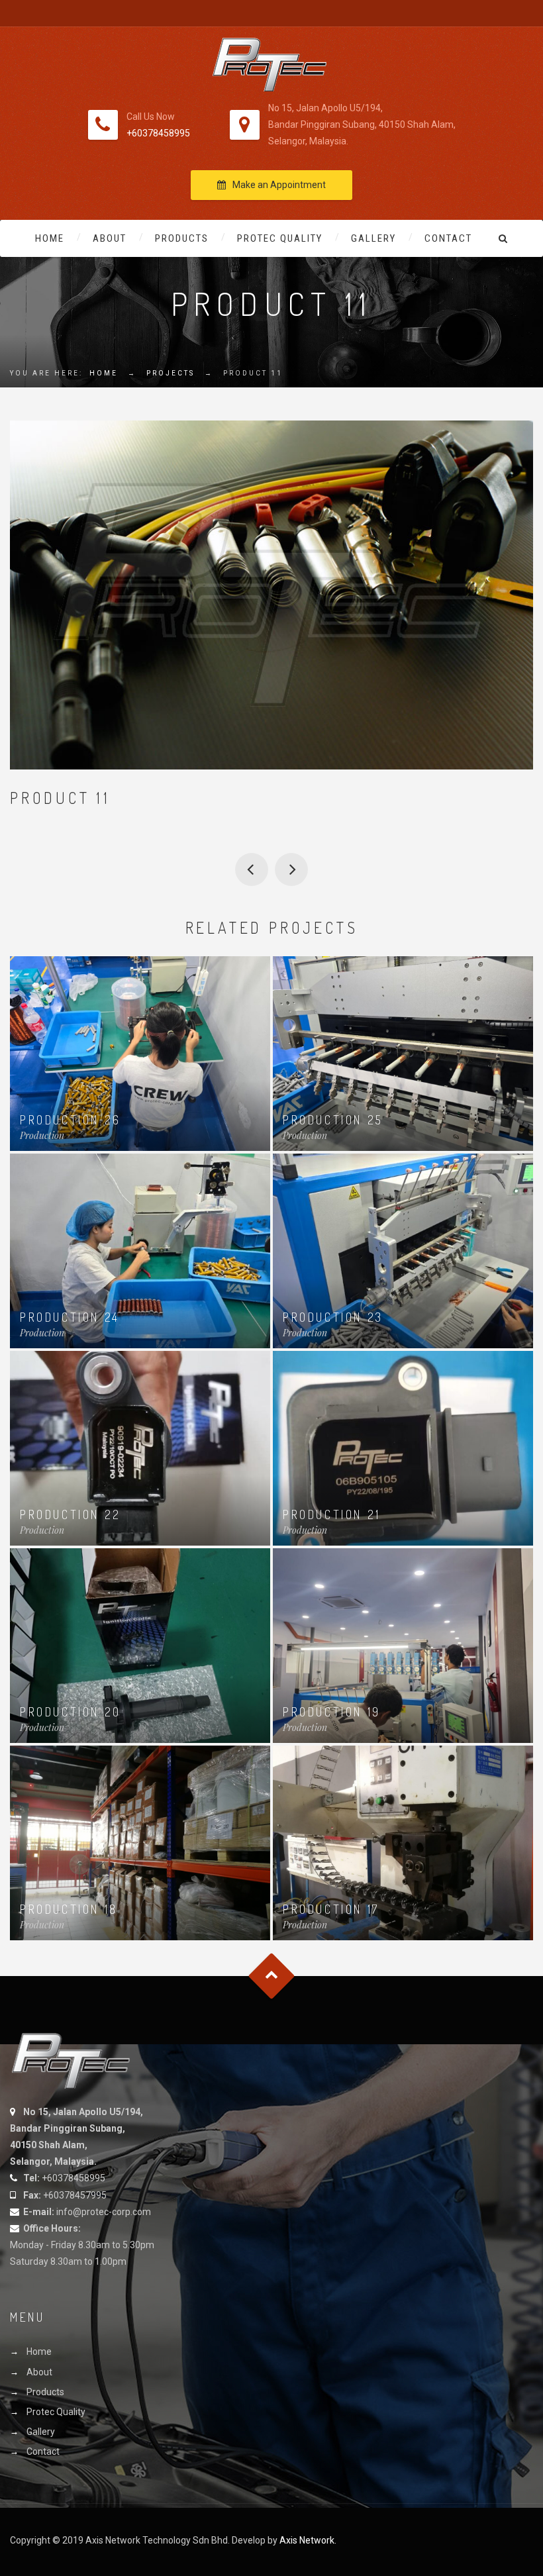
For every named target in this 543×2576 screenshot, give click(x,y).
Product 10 (252, 869)
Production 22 (71, 1514)
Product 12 (291, 869)
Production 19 (332, 1712)
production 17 (331, 1909)
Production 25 (333, 1120)
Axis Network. (308, 2540)
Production (42, 1135)
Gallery (373, 238)
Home (50, 238)
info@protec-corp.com (104, 2212)
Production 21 (332, 1514)
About (110, 238)
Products (182, 238)
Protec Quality (280, 238)
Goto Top (272, 1976)
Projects (171, 373)
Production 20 (71, 1712)
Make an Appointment (279, 185)
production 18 (69, 1909)
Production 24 (70, 1317)
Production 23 (333, 1317)
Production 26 (71, 1120)
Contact (448, 238)
